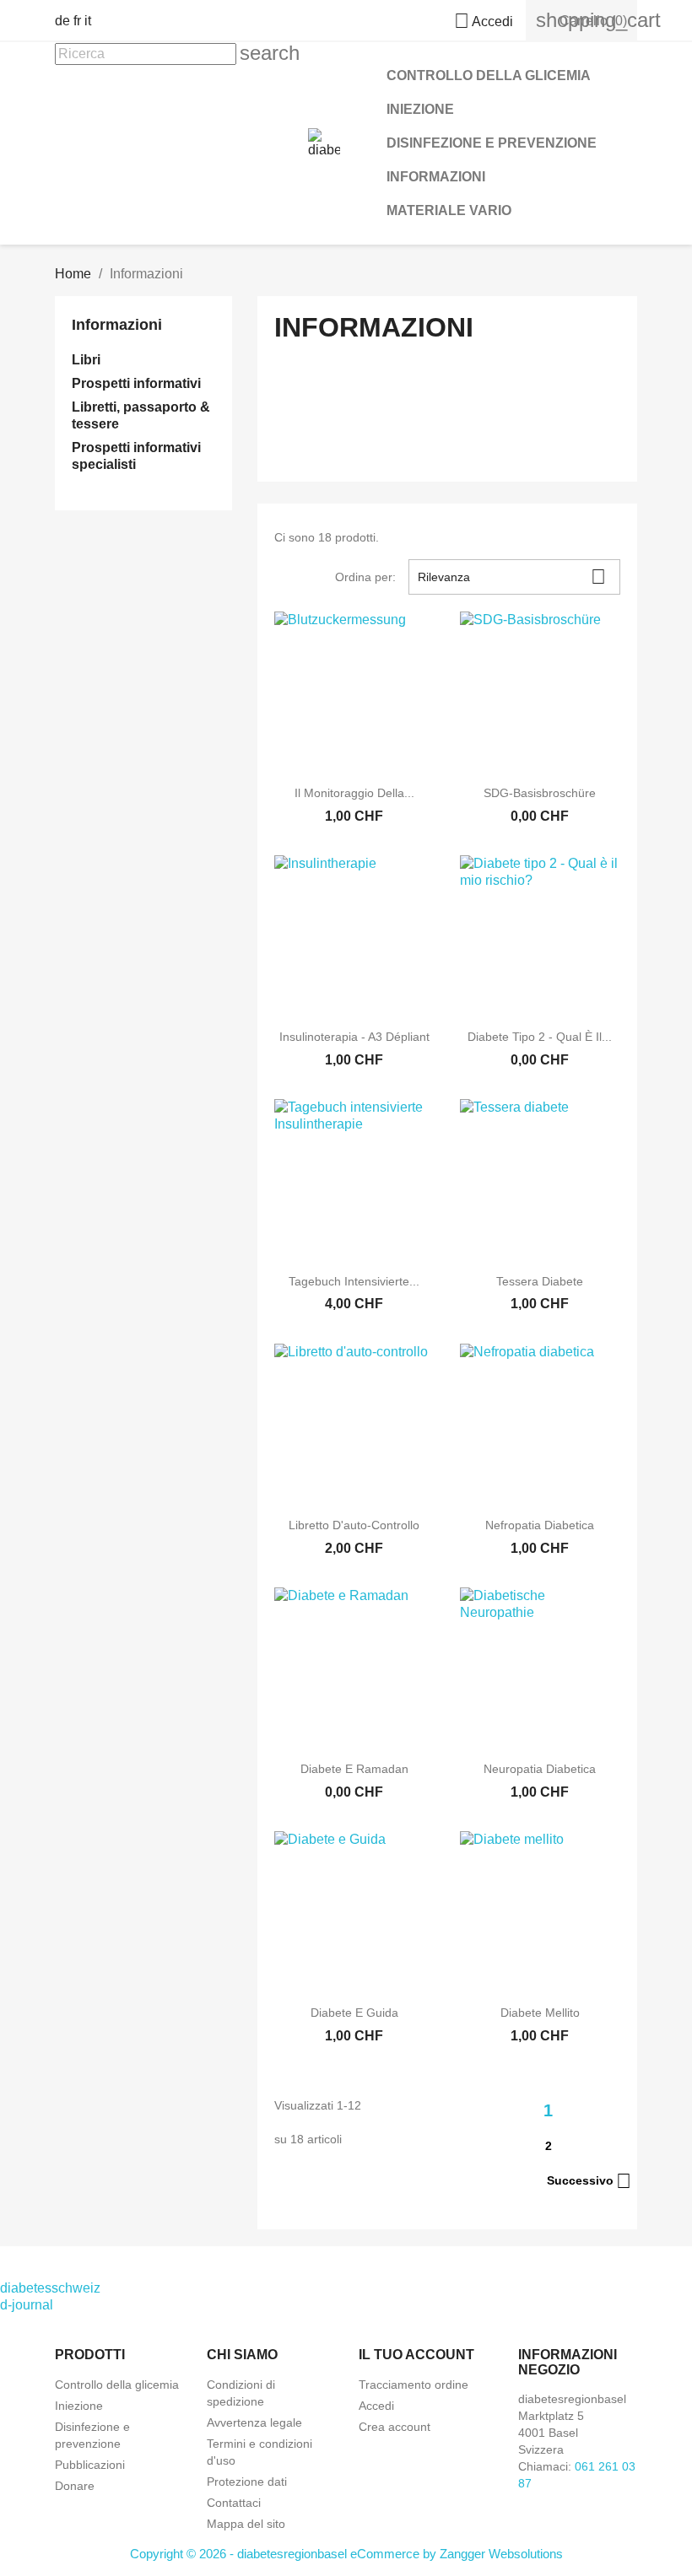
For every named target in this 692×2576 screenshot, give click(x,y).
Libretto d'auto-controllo (354, 1525)
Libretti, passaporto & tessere (141, 415)
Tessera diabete (540, 1281)
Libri (86, 360)
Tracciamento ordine (414, 2385)
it (88, 21)
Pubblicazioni (90, 2465)
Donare (75, 2486)
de (62, 21)
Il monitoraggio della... (354, 793)
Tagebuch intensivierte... (354, 1281)
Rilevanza (512, 577)
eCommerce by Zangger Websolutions (457, 2554)
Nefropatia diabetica (540, 1525)
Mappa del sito (246, 2524)
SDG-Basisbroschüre (540, 793)
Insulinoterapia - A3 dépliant (354, 1037)
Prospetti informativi (136, 383)
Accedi (376, 2406)
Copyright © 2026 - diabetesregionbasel (240, 2554)
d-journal (27, 2305)
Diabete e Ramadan (354, 1769)
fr (77, 21)
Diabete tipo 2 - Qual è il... (540, 1037)
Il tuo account (416, 2355)
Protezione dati (247, 2482)
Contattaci (234, 2503)
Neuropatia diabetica (540, 1769)
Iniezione (420, 109)
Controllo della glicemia (489, 75)
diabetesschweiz (50, 2288)
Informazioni (436, 177)
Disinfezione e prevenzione (492, 143)
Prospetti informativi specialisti (136, 456)
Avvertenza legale (254, 2422)
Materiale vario (449, 210)
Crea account (395, 2427)
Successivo (589, 2181)
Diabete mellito (540, 2013)
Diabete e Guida (354, 2013)
